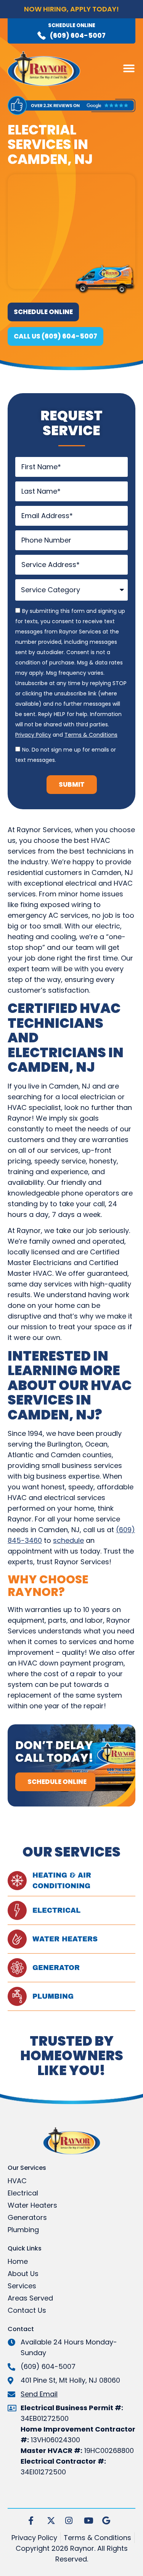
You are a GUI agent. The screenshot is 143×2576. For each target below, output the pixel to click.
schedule (68, 1540)
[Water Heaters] (17, 1939)
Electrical (56, 1910)
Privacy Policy (33, 735)
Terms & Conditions (91, 735)
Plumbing (53, 1996)
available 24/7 (71, 17)
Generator (56, 1968)
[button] (129, 68)
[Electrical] (17, 1910)
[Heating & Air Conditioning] (17, 1881)
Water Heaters (65, 1939)
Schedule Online (72, 25)
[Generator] (17, 1968)
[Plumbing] (17, 1996)
